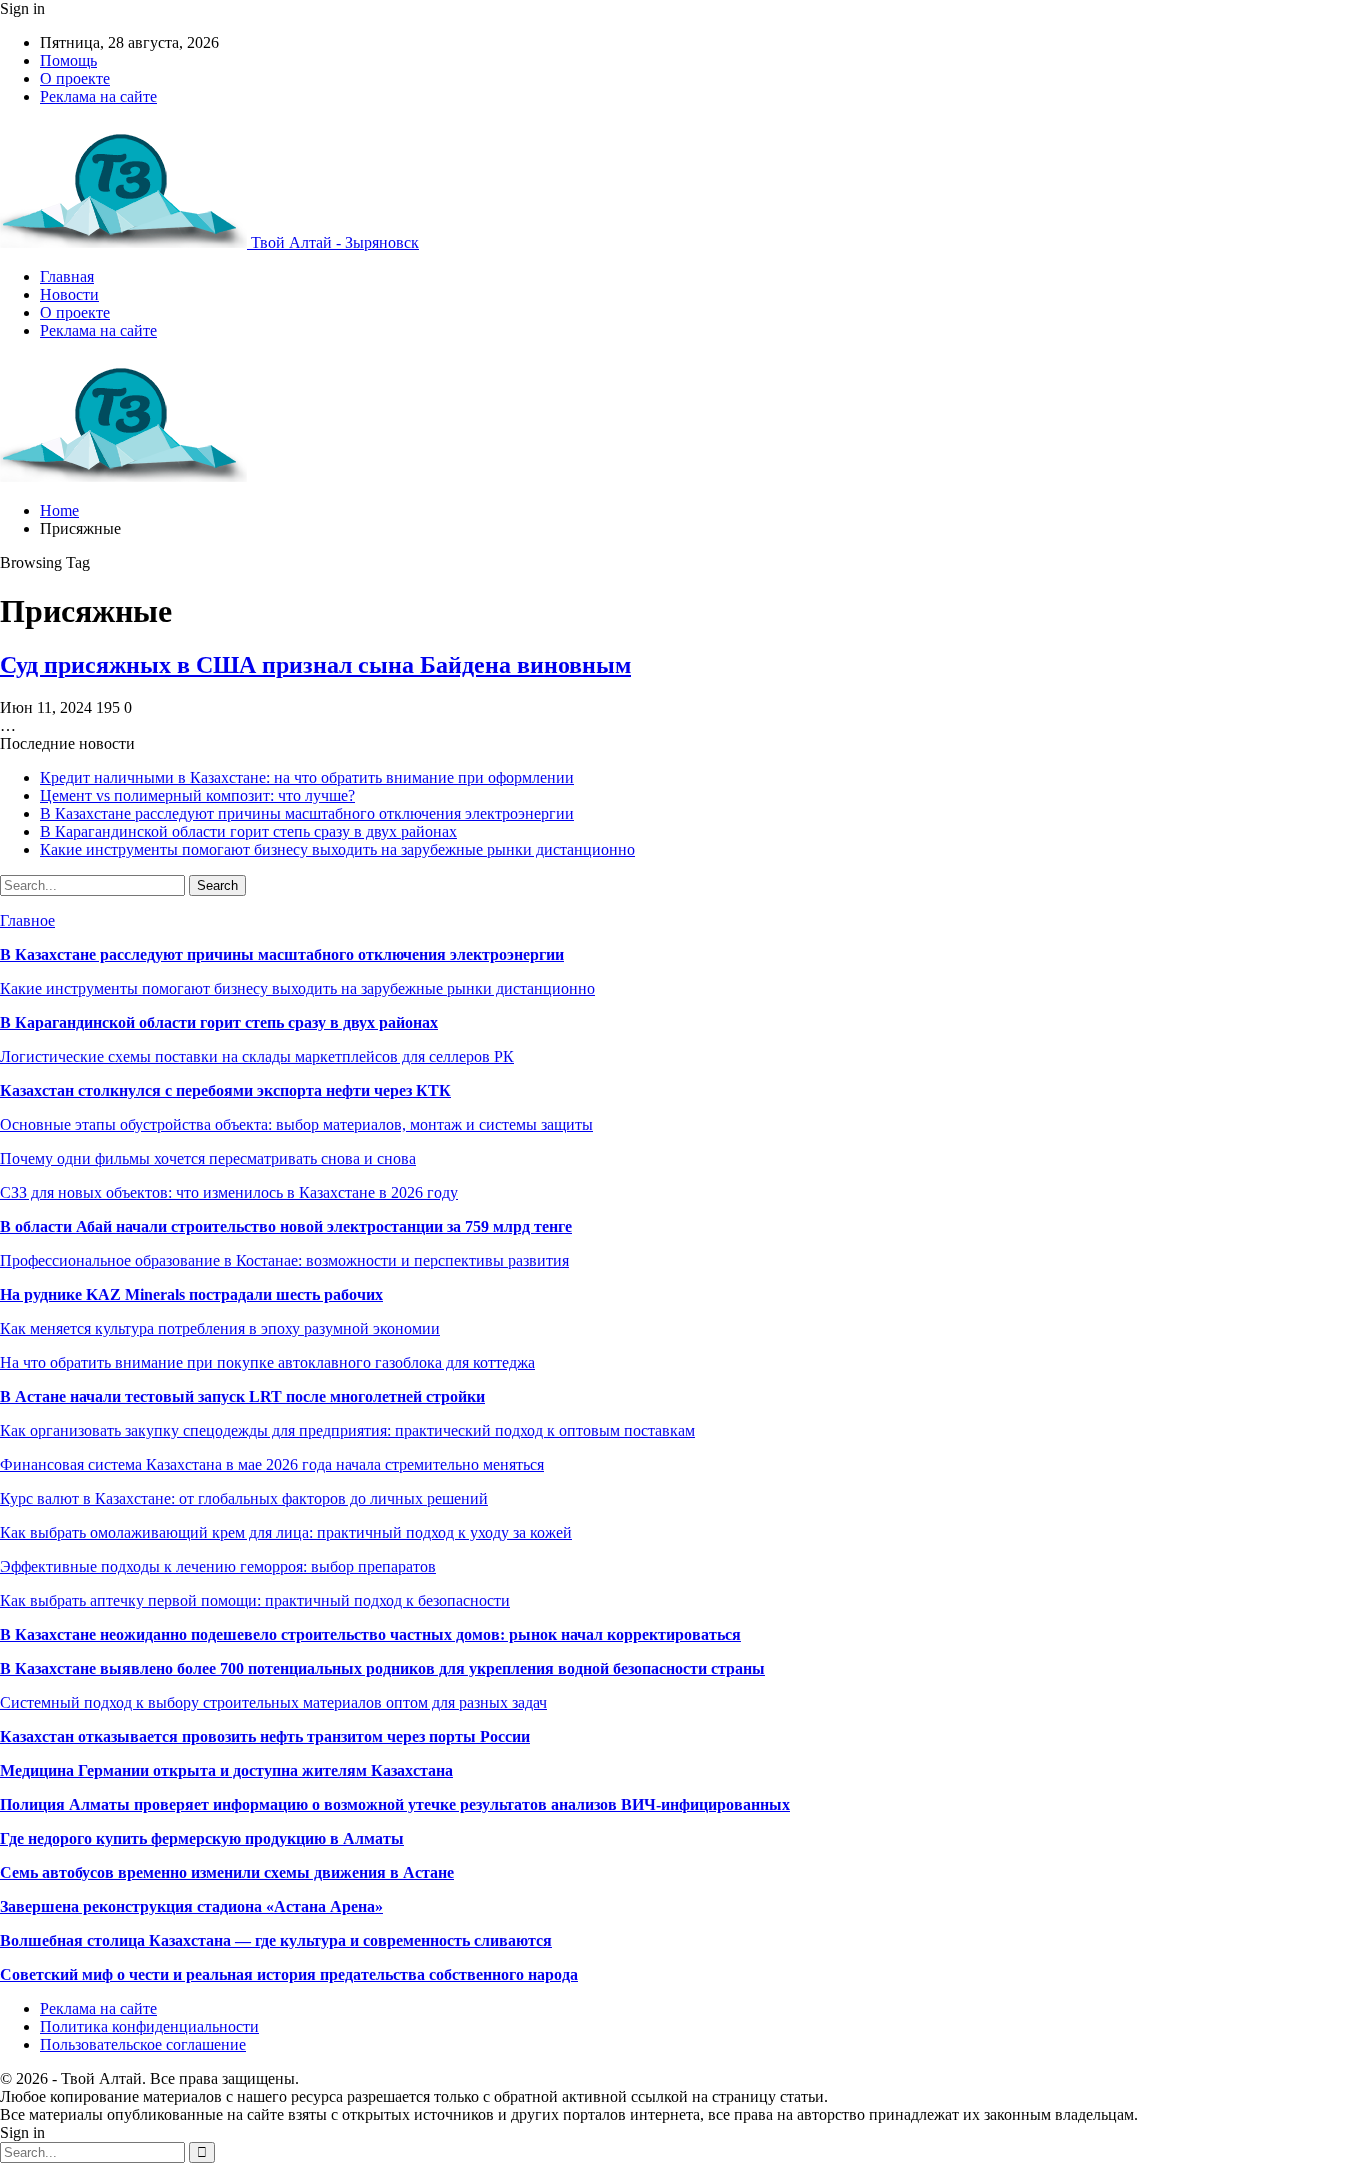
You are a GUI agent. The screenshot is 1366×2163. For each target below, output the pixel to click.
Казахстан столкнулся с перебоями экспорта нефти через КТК (225, 1090)
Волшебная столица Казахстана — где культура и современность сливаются (276, 1940)
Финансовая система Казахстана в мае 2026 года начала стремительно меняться (272, 1464)
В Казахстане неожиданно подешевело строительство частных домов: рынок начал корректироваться (370, 1634)
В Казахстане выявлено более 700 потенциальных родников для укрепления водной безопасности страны (382, 1668)
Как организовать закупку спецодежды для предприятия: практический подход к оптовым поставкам (347, 1430)
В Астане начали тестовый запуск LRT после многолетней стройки (242, 1396)
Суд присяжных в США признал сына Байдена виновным (315, 665)
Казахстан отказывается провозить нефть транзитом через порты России (265, 1736)
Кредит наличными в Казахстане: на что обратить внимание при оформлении (307, 777)
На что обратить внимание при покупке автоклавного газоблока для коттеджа (267, 1362)
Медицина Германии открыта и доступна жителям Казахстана (226, 1770)
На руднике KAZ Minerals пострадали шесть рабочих (191, 1294)
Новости (69, 294)
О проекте (75, 78)
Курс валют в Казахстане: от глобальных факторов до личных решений (244, 1498)
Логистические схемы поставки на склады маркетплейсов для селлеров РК (257, 1056)
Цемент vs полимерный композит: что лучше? (197, 795)
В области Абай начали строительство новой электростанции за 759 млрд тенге (286, 1226)
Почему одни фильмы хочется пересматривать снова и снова (208, 1158)
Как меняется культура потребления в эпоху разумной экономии (220, 1328)
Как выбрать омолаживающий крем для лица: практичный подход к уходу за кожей (286, 1532)
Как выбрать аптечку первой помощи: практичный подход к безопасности (255, 1600)
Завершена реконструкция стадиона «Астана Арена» (191, 1906)
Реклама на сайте (98, 96)
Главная (67, 276)
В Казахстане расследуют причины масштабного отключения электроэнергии (307, 813)
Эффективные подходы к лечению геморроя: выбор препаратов (218, 1566)
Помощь (68, 60)
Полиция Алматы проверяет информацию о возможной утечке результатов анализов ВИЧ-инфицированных (395, 1804)
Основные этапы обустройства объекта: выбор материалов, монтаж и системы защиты (296, 1124)
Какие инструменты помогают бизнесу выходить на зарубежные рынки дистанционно (337, 849)
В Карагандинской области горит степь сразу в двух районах (248, 831)
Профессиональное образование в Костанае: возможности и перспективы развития (284, 1260)
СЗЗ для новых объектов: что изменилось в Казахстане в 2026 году (229, 1192)
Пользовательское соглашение (143, 2044)
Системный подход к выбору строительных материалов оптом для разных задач (273, 1702)
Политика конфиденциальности (149, 2026)
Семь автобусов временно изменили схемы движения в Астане (227, 1872)
